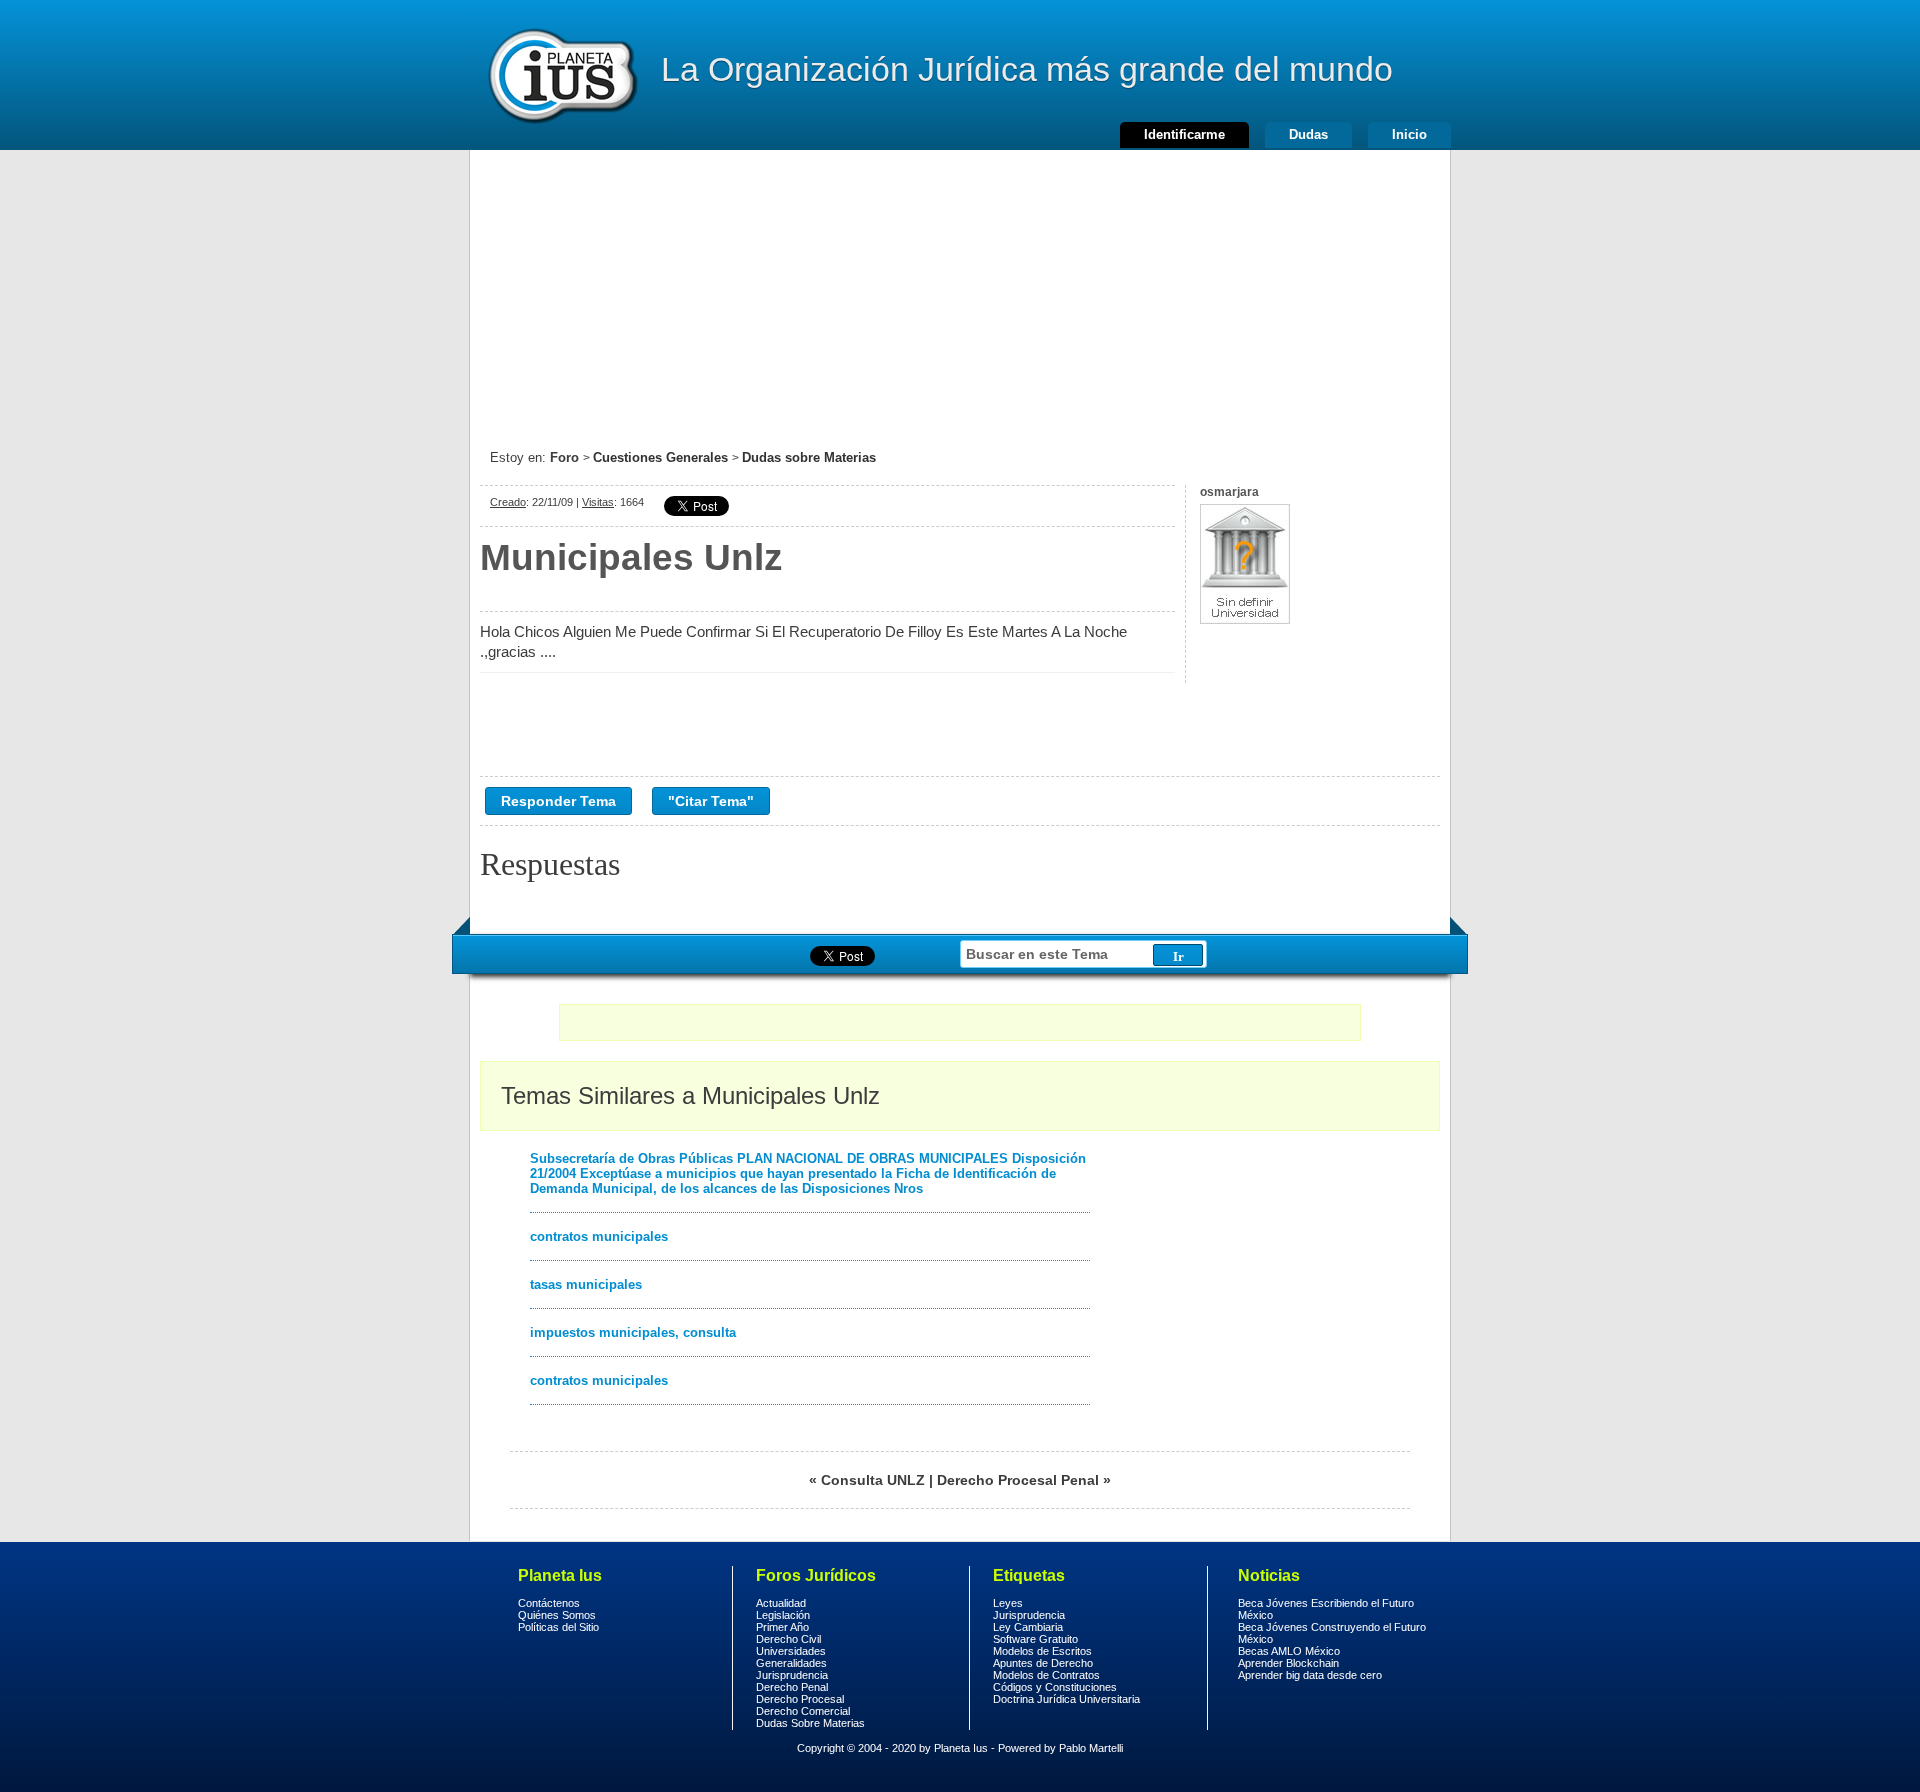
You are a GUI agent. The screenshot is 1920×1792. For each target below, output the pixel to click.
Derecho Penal (792, 1687)
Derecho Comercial (803, 1711)
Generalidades (791, 1663)
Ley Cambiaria (1028, 1627)
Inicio (1409, 134)
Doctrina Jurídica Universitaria (1066, 1699)
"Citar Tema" (711, 801)
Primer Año (782, 1627)
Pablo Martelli (1091, 1748)
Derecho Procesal (800, 1699)
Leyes (1008, 1603)
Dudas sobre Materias (809, 457)
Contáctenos (549, 1603)
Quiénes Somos (557, 1615)
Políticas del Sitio (558, 1627)
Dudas (1308, 134)
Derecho (561, 75)
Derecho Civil (788, 1639)
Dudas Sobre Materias (810, 1723)
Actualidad (781, 1603)
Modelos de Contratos (1046, 1675)
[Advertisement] (960, 290)
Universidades (791, 1651)
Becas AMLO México (1289, 1651)
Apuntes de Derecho (1043, 1663)
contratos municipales (599, 1236)
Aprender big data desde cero (1310, 1675)
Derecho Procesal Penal (1018, 1480)
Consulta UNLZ (873, 1480)
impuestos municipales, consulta (633, 1332)
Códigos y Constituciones (1055, 1687)
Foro (564, 457)
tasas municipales (586, 1284)
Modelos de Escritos (1042, 1651)
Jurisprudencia (792, 1675)
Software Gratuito (1035, 1639)
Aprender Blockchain (1288, 1663)
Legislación (783, 1615)
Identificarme (1184, 134)
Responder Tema (558, 801)
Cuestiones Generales (660, 457)
